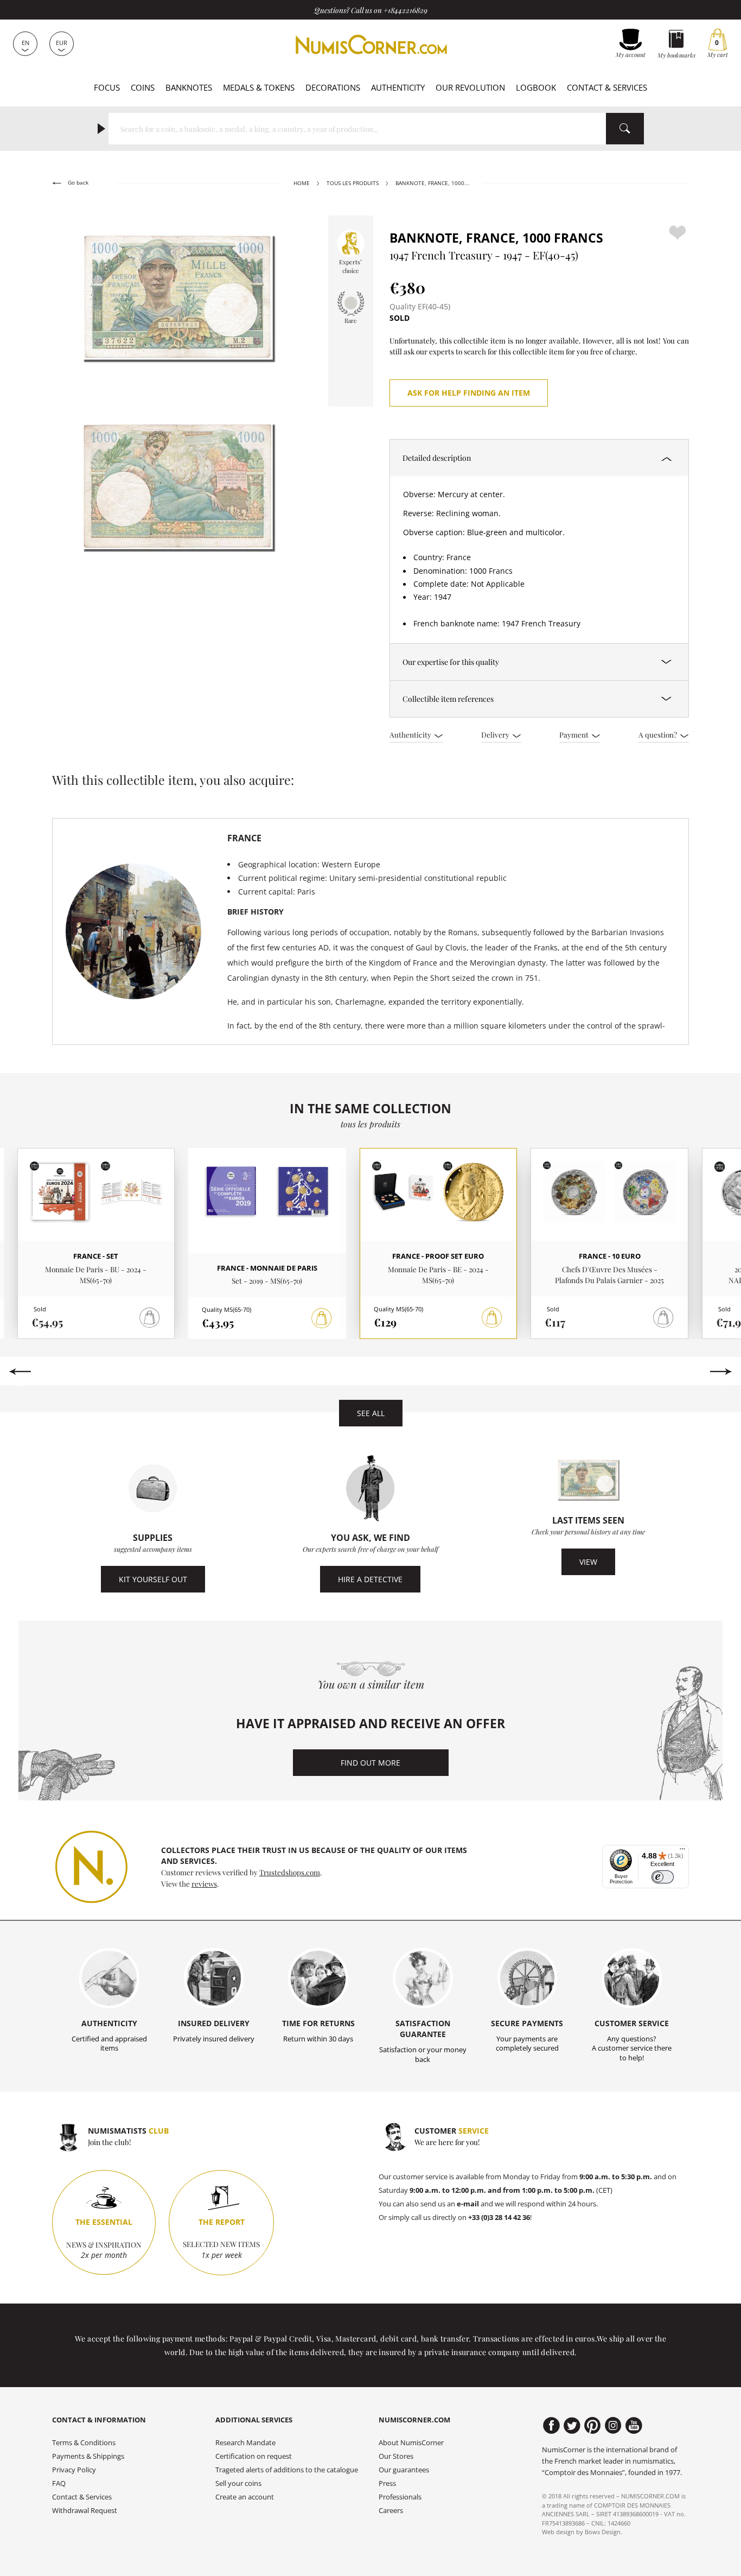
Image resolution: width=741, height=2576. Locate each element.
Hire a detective (370, 1579)
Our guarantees (404, 2470)
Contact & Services (607, 87)
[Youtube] (634, 2426)
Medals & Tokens (259, 87)
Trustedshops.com (290, 1872)
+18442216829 (405, 10)
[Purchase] (322, 1318)
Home (302, 183)
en (25, 43)
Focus (107, 87)
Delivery (496, 734)
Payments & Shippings (88, 2456)
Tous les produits (353, 183)
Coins (143, 87)
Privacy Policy (74, 2470)
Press (387, 2483)
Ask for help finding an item (469, 393)
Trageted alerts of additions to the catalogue (287, 2470)
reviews (204, 1883)
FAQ (59, 2483)
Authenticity (398, 87)
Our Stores (396, 2456)
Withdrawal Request (85, 2511)
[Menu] (682, 1851)
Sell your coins (238, 2483)
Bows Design (603, 2532)
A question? (659, 734)
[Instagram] (613, 2426)
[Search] (625, 129)
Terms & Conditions (84, 2443)
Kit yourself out (153, 1579)
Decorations (333, 87)
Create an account (245, 2497)
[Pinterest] (593, 2426)
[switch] (663, 1877)
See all (371, 1413)
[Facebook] (551, 2426)
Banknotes (189, 87)
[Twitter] (572, 2426)
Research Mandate (245, 2443)
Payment (575, 734)
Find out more (370, 1763)
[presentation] (20, 1372)
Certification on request (254, 2456)
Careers (391, 2511)
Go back (77, 183)
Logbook (536, 87)
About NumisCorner (411, 2443)
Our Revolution (470, 87)
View (588, 1562)
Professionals (400, 2497)
